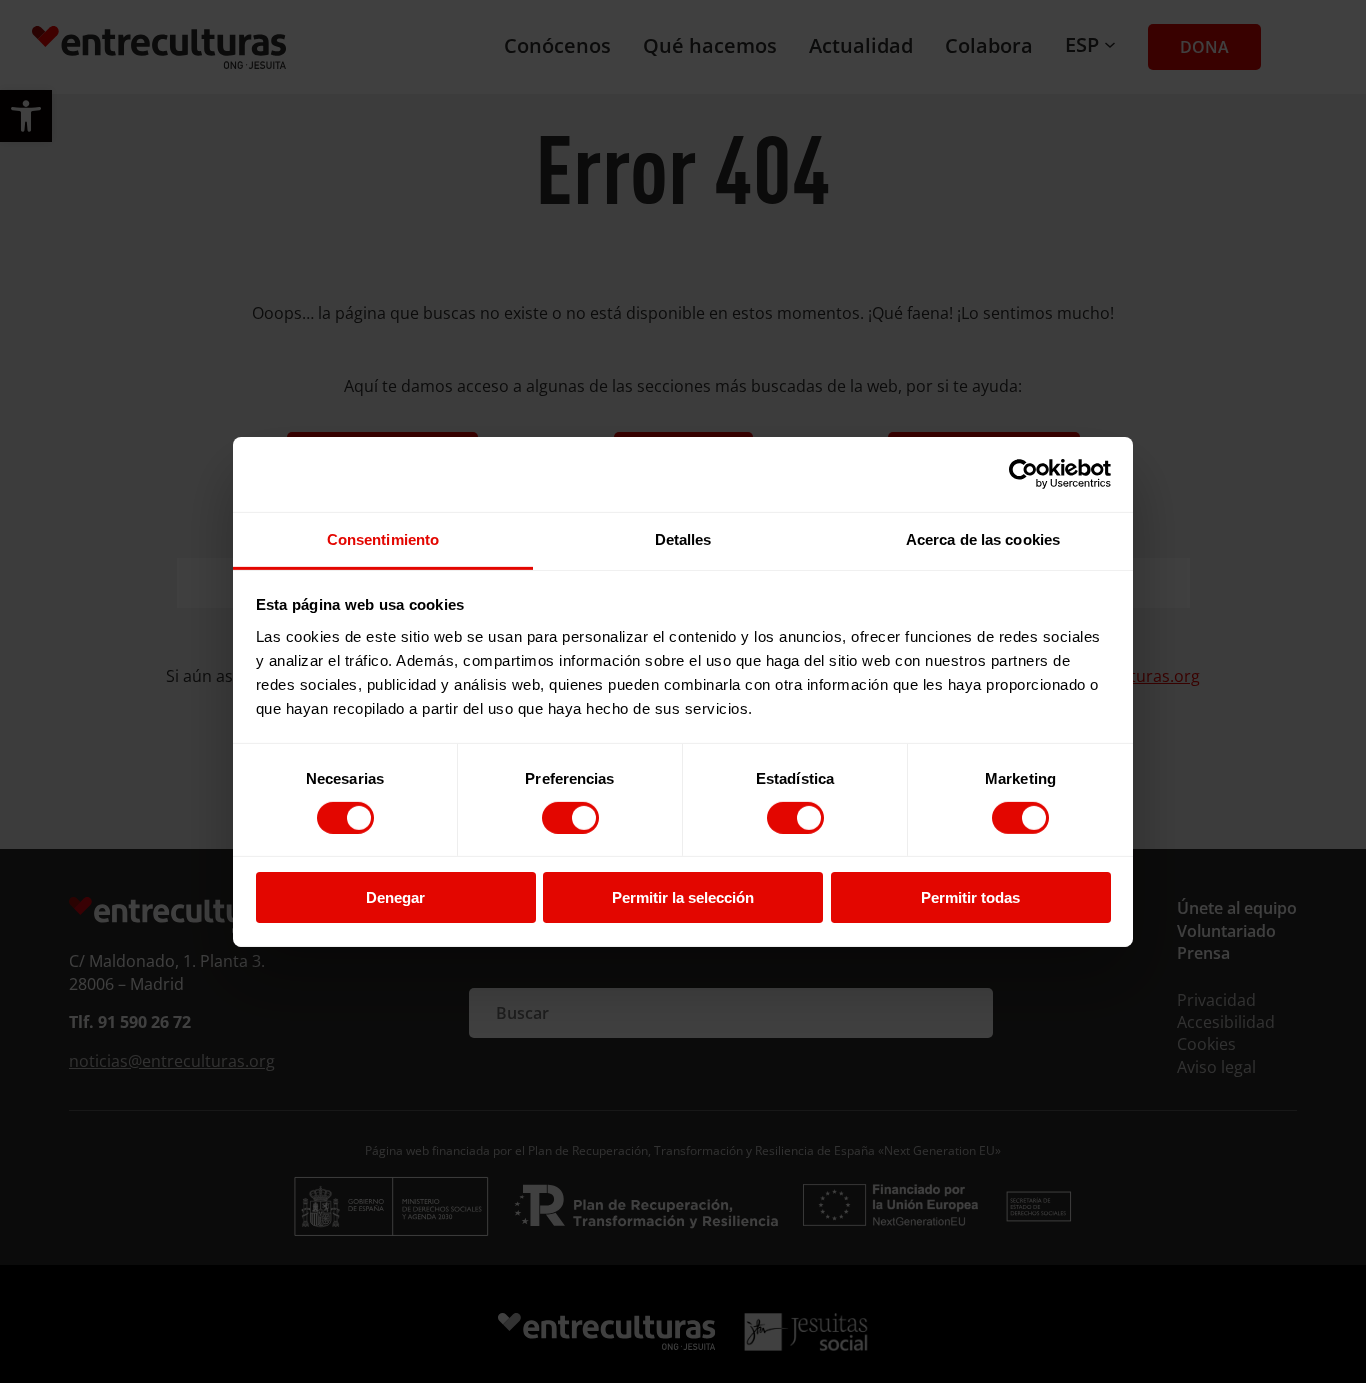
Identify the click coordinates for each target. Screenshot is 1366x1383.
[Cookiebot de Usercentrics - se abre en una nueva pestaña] (1023, 474)
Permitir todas (970, 897)
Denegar (395, 897)
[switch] (570, 818)
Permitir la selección (683, 897)
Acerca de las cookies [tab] (983, 538)
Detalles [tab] (683, 538)
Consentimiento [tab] (383, 538)
